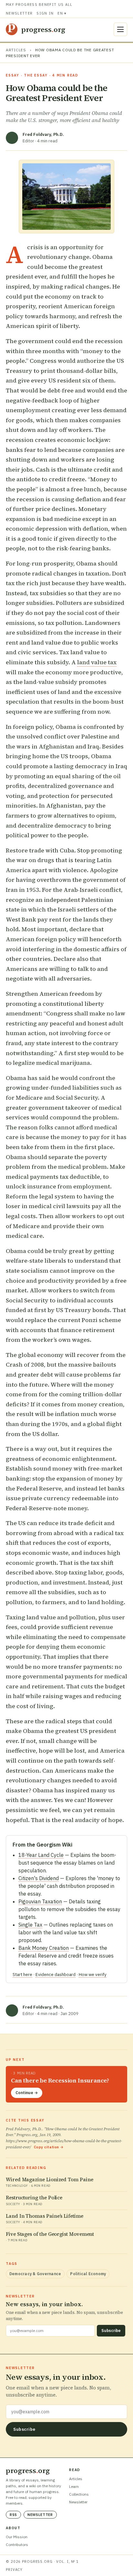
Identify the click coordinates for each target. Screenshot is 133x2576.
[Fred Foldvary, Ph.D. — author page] (12, 138)
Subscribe (111, 2331)
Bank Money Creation (44, 1948)
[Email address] (66, 2412)
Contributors (17, 2545)
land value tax (97, 662)
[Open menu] (120, 29)
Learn (74, 2486)
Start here (22, 1974)
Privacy (14, 2570)
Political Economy (88, 2274)
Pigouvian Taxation (40, 1901)
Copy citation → (49, 2147)
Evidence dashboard (56, 1974)
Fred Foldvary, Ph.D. (43, 134)
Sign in (45, 13)
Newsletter (19, 13)
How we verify (93, 1974)
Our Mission (17, 2537)
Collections (79, 2494)
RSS (13, 2515)
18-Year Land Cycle (41, 1855)
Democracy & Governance (35, 2274)
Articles (16, 50)
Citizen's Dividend (39, 1878)
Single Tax (30, 1925)
